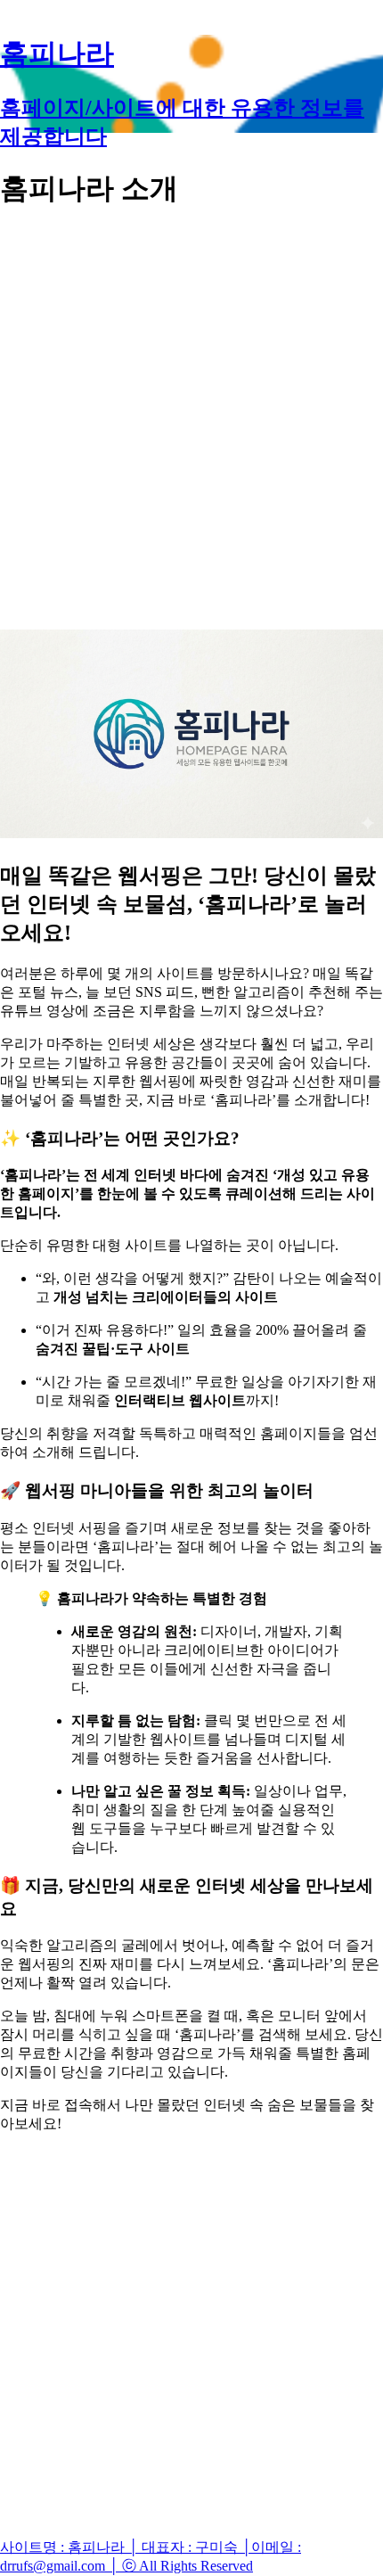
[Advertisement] (191, 420)
